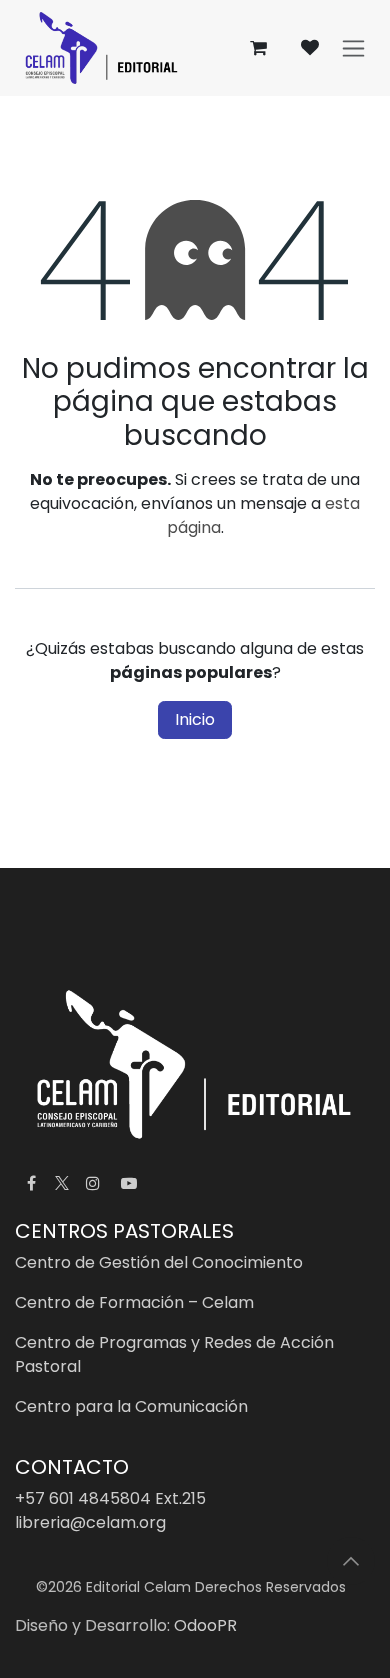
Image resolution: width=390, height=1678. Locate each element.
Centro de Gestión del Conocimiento (159, 1262)
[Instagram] (93, 1183)
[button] (351, 1561)
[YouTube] (129, 1183)
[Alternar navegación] (353, 48)
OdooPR (205, 1625)
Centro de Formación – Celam (134, 1302)
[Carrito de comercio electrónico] (258, 48)
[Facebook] (31, 1183)
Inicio (195, 719)
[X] (62, 1183)
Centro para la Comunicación (131, 1406)
